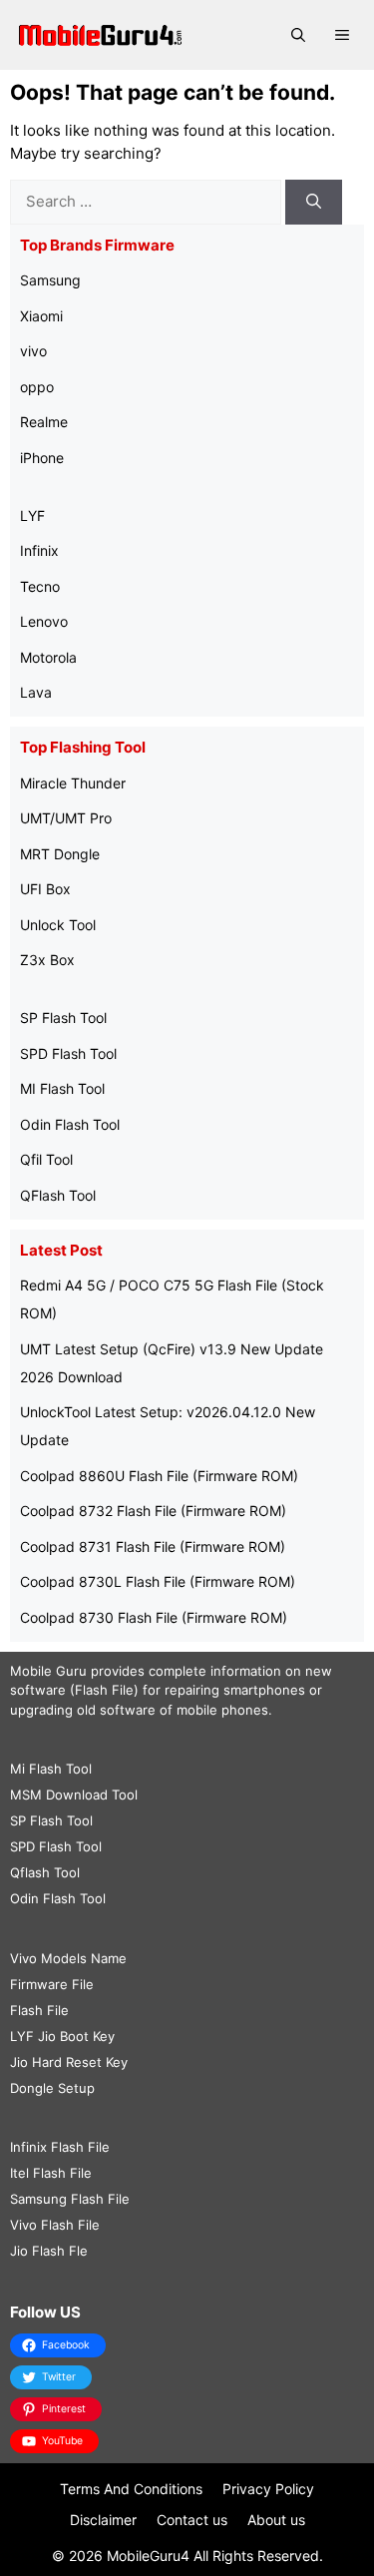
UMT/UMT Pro (66, 818)
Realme (44, 422)
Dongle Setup (52, 2088)
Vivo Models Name (68, 1958)
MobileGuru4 (148, 2556)
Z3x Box (47, 960)
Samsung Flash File (70, 2199)
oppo (37, 387)
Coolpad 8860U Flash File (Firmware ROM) (159, 1476)
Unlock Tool (58, 925)
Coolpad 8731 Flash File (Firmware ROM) (153, 1546)
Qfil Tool (46, 1159)
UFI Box (45, 889)
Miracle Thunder (73, 783)
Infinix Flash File (60, 2147)
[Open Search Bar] (298, 35)
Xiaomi (41, 316)
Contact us (192, 2520)
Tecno (40, 586)
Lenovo (44, 621)
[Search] (314, 202)
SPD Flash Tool (68, 1053)
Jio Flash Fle (49, 2251)
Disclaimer (103, 2520)
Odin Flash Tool (70, 1124)
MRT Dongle (60, 854)
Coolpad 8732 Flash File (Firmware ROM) (153, 1511)
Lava (36, 692)
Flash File (39, 2010)
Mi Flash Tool (51, 1769)
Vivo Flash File (55, 2225)
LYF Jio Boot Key (62, 2036)
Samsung (50, 280)
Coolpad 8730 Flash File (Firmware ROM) (154, 1617)
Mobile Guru (48, 1671)
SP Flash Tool (63, 1018)
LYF (32, 515)
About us (276, 2520)
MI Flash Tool (62, 1088)
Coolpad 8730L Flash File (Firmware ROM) (158, 1581)
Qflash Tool (45, 1872)
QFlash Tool (58, 1195)
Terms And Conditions (131, 2489)
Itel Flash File (51, 2173)
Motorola (48, 657)
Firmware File (52, 1984)
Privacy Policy (268, 2489)
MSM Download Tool (74, 1795)
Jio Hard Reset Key (69, 2062)
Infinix (39, 550)
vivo (33, 351)
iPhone (42, 458)
